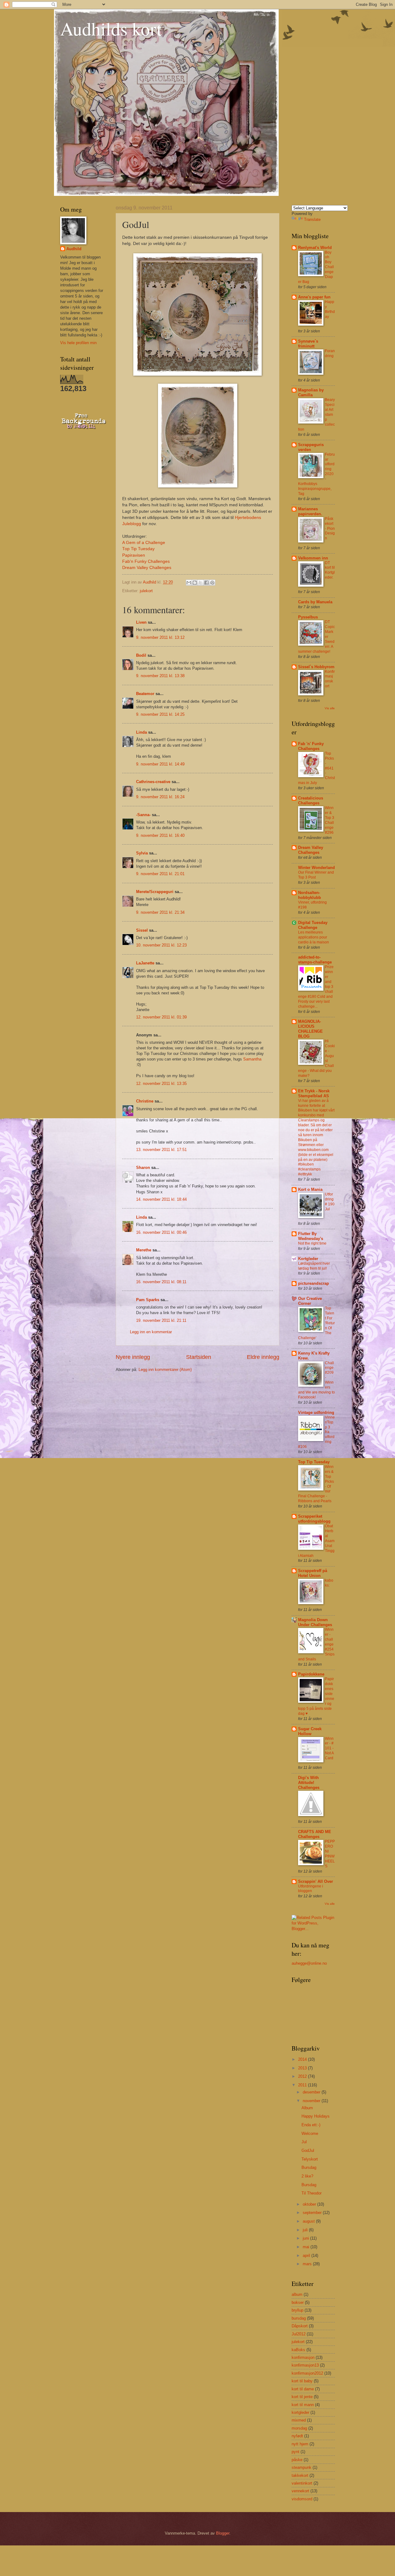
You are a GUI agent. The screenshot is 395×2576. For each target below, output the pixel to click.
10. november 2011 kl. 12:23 (161, 945)
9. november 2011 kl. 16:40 (160, 835)
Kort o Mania (310, 1189)
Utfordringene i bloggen (311, 1889)
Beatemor (145, 694)
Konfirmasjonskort (330, 679)
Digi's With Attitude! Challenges (309, 1783)
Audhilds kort (111, 28)
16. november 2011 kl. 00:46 (161, 1232)
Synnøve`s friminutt (308, 344)
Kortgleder (308, 1259)
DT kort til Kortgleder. (330, 570)
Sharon (143, 1168)
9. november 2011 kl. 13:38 (160, 676)
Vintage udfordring (316, 1412)
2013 (303, 2068)
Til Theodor (312, 2193)
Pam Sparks (148, 1300)
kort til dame (303, 2389)
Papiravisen (134, 555)
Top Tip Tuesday (138, 549)
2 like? (307, 2176)
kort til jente (302, 2397)
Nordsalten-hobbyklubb (310, 895)
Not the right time (312, 1243)
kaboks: (329, 1583)
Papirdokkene (311, 1674)
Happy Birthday (330, 309)
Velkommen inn (313, 558)
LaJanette (145, 963)
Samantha (252, 1059)
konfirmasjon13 (305, 2365)
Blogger (223, 2533)
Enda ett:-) (311, 2125)
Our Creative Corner (310, 1301)
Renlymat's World (315, 248)
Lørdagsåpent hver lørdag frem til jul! (314, 1266)
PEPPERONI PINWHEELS (330, 1854)
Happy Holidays (316, 2116)
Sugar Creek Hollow (310, 1731)
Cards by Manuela (315, 602)
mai (307, 2247)
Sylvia (142, 853)
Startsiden (199, 1357)
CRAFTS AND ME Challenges (315, 1834)
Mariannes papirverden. (310, 511)
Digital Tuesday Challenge (313, 925)
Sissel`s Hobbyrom (316, 667)
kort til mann (303, 2405)
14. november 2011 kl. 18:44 (161, 1199)
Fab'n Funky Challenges (146, 561)
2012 (303, 2076)
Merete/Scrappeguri (155, 892)
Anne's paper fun (314, 297)
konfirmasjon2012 (307, 2373)
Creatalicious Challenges (311, 801)
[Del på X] (201, 583)
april (307, 2256)
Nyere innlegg (133, 1357)
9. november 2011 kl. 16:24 (160, 797)
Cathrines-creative (153, 782)
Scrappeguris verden (311, 447)
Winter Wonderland (316, 868)
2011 (303, 2085)
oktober (310, 2204)
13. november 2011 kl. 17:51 (161, 1150)
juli (306, 2230)
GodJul (308, 2150)
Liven (141, 622)
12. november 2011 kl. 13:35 (161, 1084)
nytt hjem (300, 2444)
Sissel (142, 930)
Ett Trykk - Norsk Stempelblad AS (314, 1093)
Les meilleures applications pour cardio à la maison (314, 937)
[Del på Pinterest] (212, 583)
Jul (304, 2142)
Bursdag (309, 2167)
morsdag (299, 2428)
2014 (303, 2059)
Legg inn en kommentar (151, 1332)
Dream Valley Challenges (147, 568)
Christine (145, 1101)
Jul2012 (299, 2334)
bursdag (299, 2318)
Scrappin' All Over (316, 1881)
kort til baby (302, 2381)
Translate (312, 219)
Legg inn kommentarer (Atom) (165, 1370)
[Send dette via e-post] (189, 583)
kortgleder (300, 2412)
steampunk (301, 2467)
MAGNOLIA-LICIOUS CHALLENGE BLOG (310, 1029)
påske (297, 2460)
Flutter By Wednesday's (311, 1236)
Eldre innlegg (263, 1357)
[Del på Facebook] (206, 583)
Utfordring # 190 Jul (330, 1202)
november (312, 2101)
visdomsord (302, 2499)
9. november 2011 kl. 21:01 (160, 874)
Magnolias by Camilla (311, 392)
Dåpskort (300, 2326)
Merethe (144, 1250)
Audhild (74, 249)
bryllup (297, 2310)
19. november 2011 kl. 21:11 (161, 1320)
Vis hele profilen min (78, 343)
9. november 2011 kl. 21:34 (160, 912)
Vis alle (330, 708)
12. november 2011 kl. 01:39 (161, 1017)
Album (307, 2108)
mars (308, 2264)
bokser (298, 2302)
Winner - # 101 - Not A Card (329, 1748)
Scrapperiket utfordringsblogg (314, 1519)
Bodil (141, 655)
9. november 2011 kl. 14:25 (160, 714)
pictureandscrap (314, 1283)
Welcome (310, 2133)
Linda (141, 732)
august (309, 2221)
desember (312, 2092)
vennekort (300, 2491)
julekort (146, 591)
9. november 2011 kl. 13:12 (160, 637)
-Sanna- (143, 815)
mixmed (299, 2420)
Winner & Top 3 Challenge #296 (330, 820)
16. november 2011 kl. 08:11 (161, 1282)
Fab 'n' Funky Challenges (311, 746)
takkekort (300, 2475)
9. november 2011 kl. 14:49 (160, 764)
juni (306, 2238)
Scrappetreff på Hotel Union (313, 1573)
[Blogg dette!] (195, 583)
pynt (295, 2452)
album (297, 2294)
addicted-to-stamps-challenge (315, 960)
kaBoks (298, 2350)
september (313, 2213)
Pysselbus (308, 617)
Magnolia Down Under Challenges (315, 1622)
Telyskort (310, 2159)
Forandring (330, 353)
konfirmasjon (303, 2357)
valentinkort (302, 2483)
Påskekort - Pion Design (330, 529)
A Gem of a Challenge (144, 543)
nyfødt (297, 2436)
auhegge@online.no (309, 1963)
